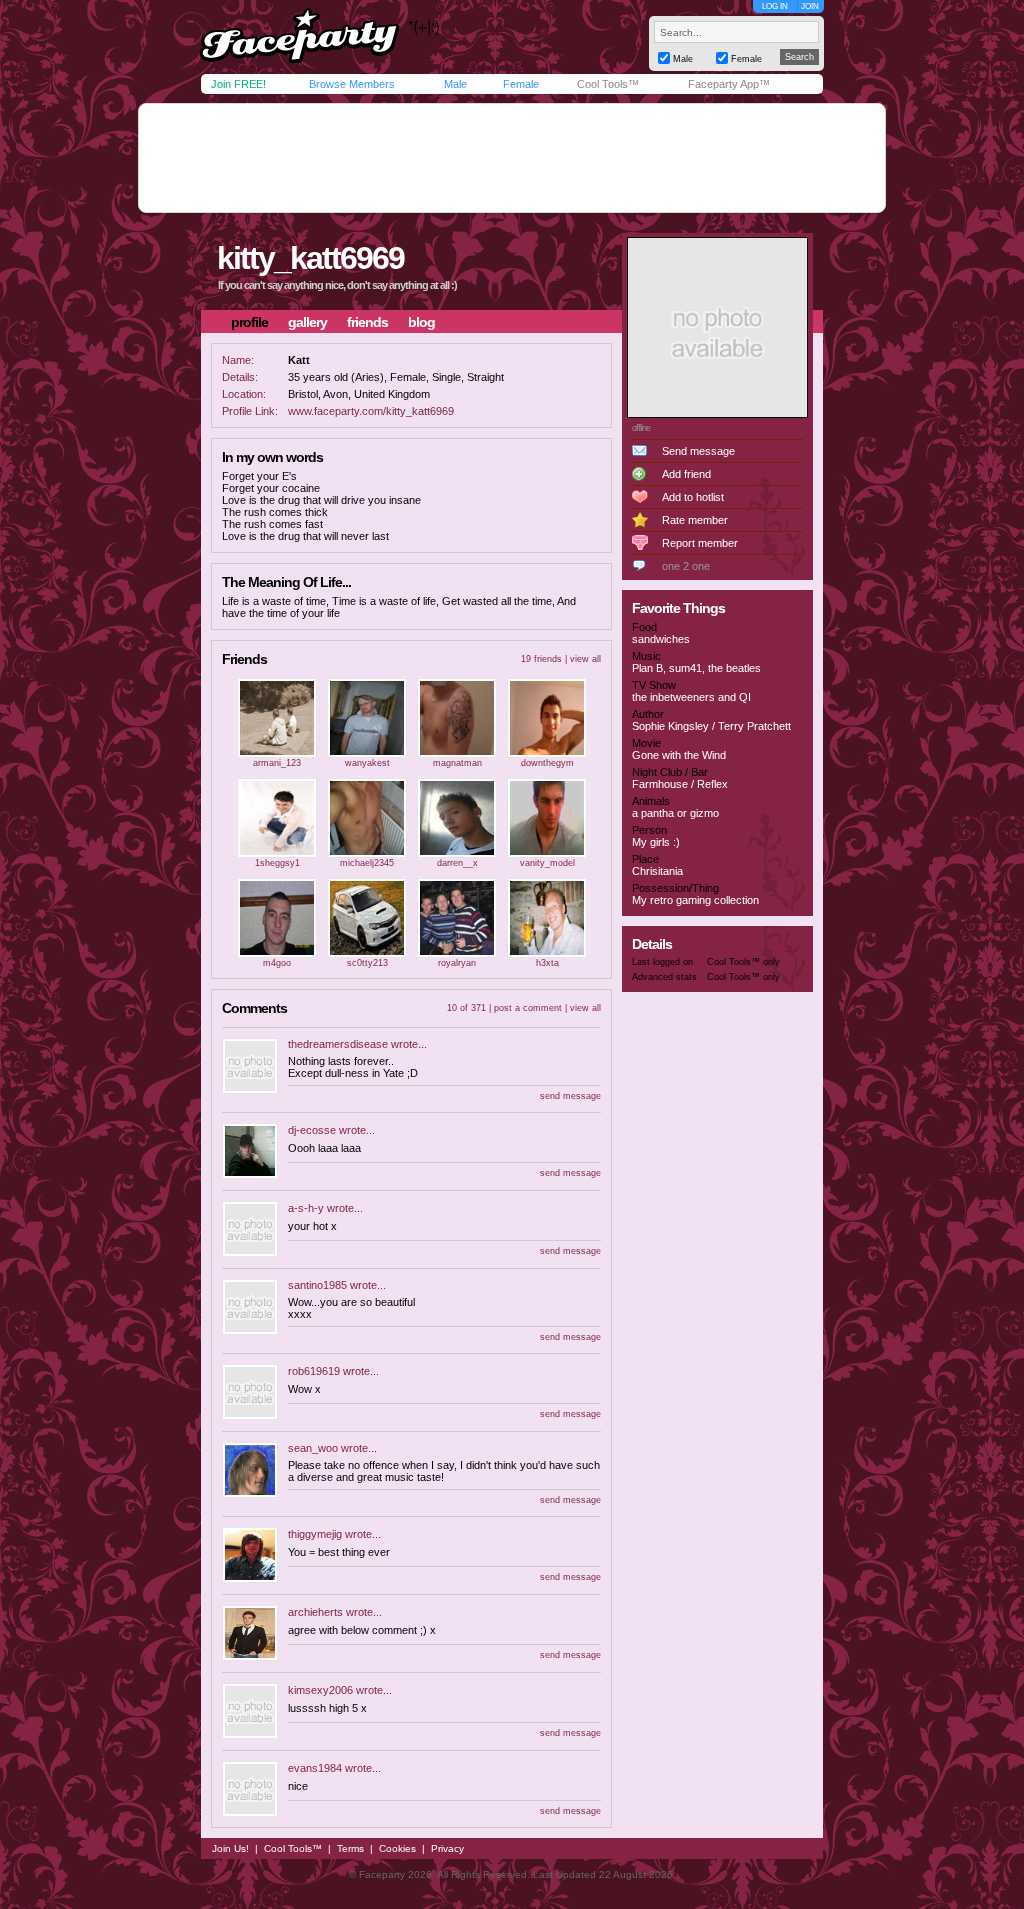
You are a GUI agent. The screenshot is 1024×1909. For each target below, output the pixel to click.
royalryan (457, 963)
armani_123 (277, 763)
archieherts (315, 1612)
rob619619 (314, 1371)
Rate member (695, 520)
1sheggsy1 (277, 863)
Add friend (686, 474)
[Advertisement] (512, 158)
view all (585, 659)
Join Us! (230, 1848)
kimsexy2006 (320, 1690)
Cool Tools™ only (743, 962)
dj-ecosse (312, 1130)
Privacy (447, 1848)
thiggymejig (315, 1534)
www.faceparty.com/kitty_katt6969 (371, 411)
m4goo (277, 963)
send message (570, 1096)
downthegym (547, 763)
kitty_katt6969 (310, 258)
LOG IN (775, 6)
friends (367, 322)
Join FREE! (238, 84)
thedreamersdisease (338, 1044)
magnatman (457, 763)
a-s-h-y (306, 1208)
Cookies (397, 1848)
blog (421, 322)
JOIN (810, 6)
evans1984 (315, 1768)
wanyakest (367, 763)
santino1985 (317, 1285)
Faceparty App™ (729, 84)
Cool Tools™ (608, 84)
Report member (700, 543)
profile (249, 322)
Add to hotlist (693, 497)
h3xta (547, 963)
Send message (698, 451)
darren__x (457, 863)
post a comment (528, 1008)
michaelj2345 (367, 863)
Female (521, 84)
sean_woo (313, 1448)
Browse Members (352, 84)
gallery (307, 322)
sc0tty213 (367, 963)
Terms (350, 1848)
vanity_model (547, 863)
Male (455, 84)
